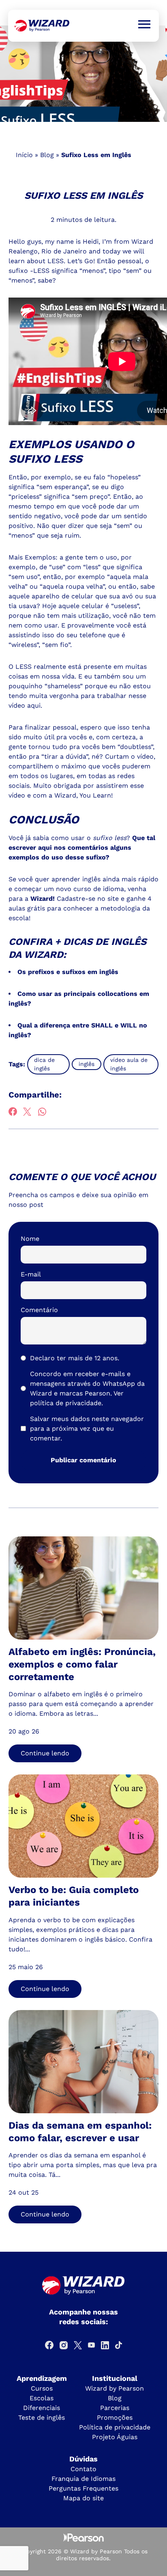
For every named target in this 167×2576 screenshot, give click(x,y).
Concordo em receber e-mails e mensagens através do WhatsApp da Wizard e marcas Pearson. (87, 1388)
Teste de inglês (42, 2418)
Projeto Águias (115, 2437)
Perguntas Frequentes (83, 2488)
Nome (30, 1239)
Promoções (115, 2418)
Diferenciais (42, 2408)
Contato (83, 2469)
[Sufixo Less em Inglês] (42, 26)
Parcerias (115, 2408)
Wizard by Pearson (115, 2388)
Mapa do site (83, 2498)
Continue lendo (45, 1753)
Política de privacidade (115, 2427)
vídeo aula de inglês (129, 1064)
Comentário (39, 1310)
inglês (87, 1064)
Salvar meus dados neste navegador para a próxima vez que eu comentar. (87, 1428)
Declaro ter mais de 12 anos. (75, 1358)
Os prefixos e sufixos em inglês (68, 972)
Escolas (42, 2398)
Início (24, 155)
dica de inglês (44, 1064)
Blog (47, 155)
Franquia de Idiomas (83, 2479)
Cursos (42, 2388)
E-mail (31, 1274)
